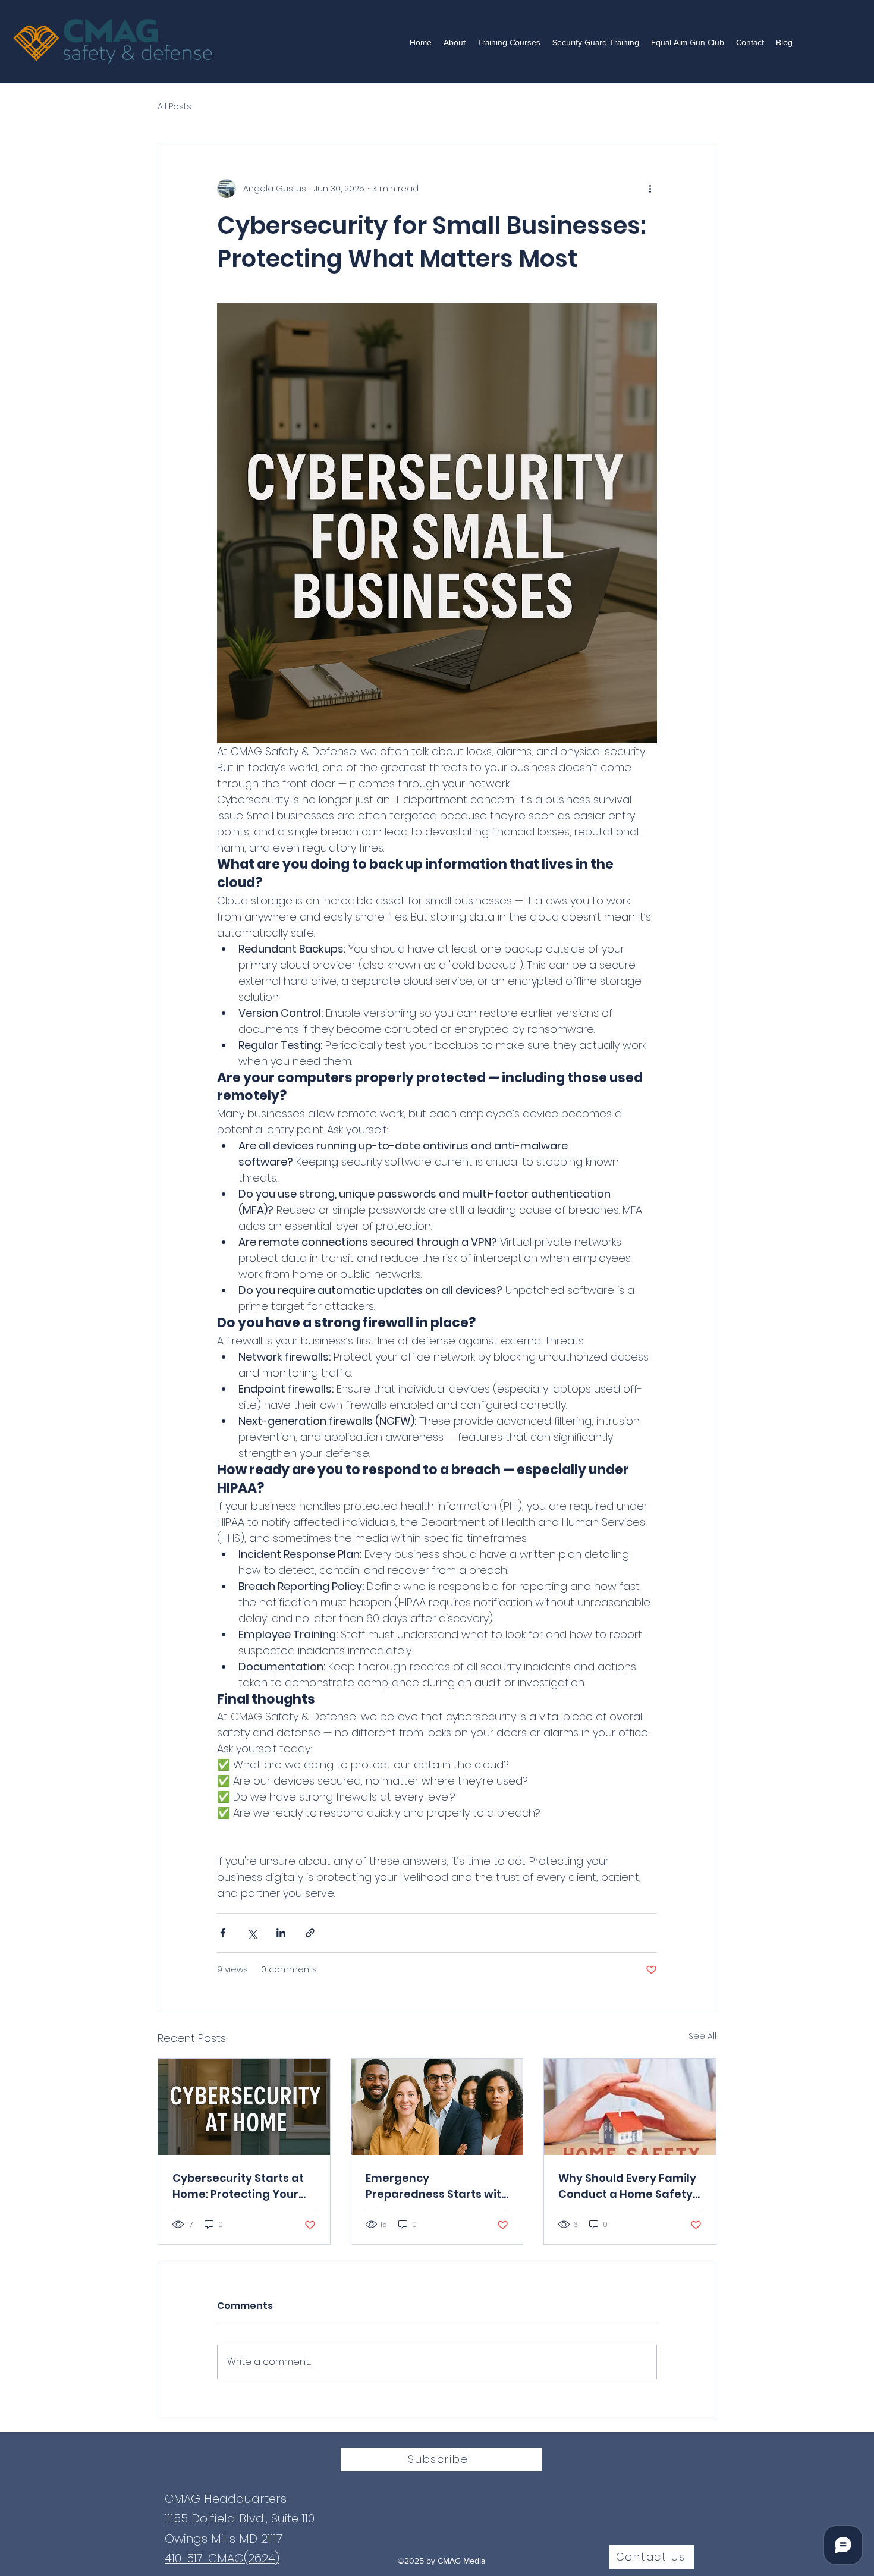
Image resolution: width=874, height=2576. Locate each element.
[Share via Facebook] (223, 1933)
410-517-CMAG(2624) (222, 2558)
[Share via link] (310, 1933)
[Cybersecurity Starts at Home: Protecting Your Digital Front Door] (244, 2107)
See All (702, 2036)
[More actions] (650, 189)
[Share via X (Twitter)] (252, 1933)
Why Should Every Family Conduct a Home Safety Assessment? (627, 2186)
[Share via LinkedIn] (281, 1933)
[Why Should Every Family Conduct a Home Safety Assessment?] (630, 2107)
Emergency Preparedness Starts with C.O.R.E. (437, 2186)
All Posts (175, 107)
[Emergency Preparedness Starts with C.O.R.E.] (437, 2107)
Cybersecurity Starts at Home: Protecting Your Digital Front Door (238, 2186)
